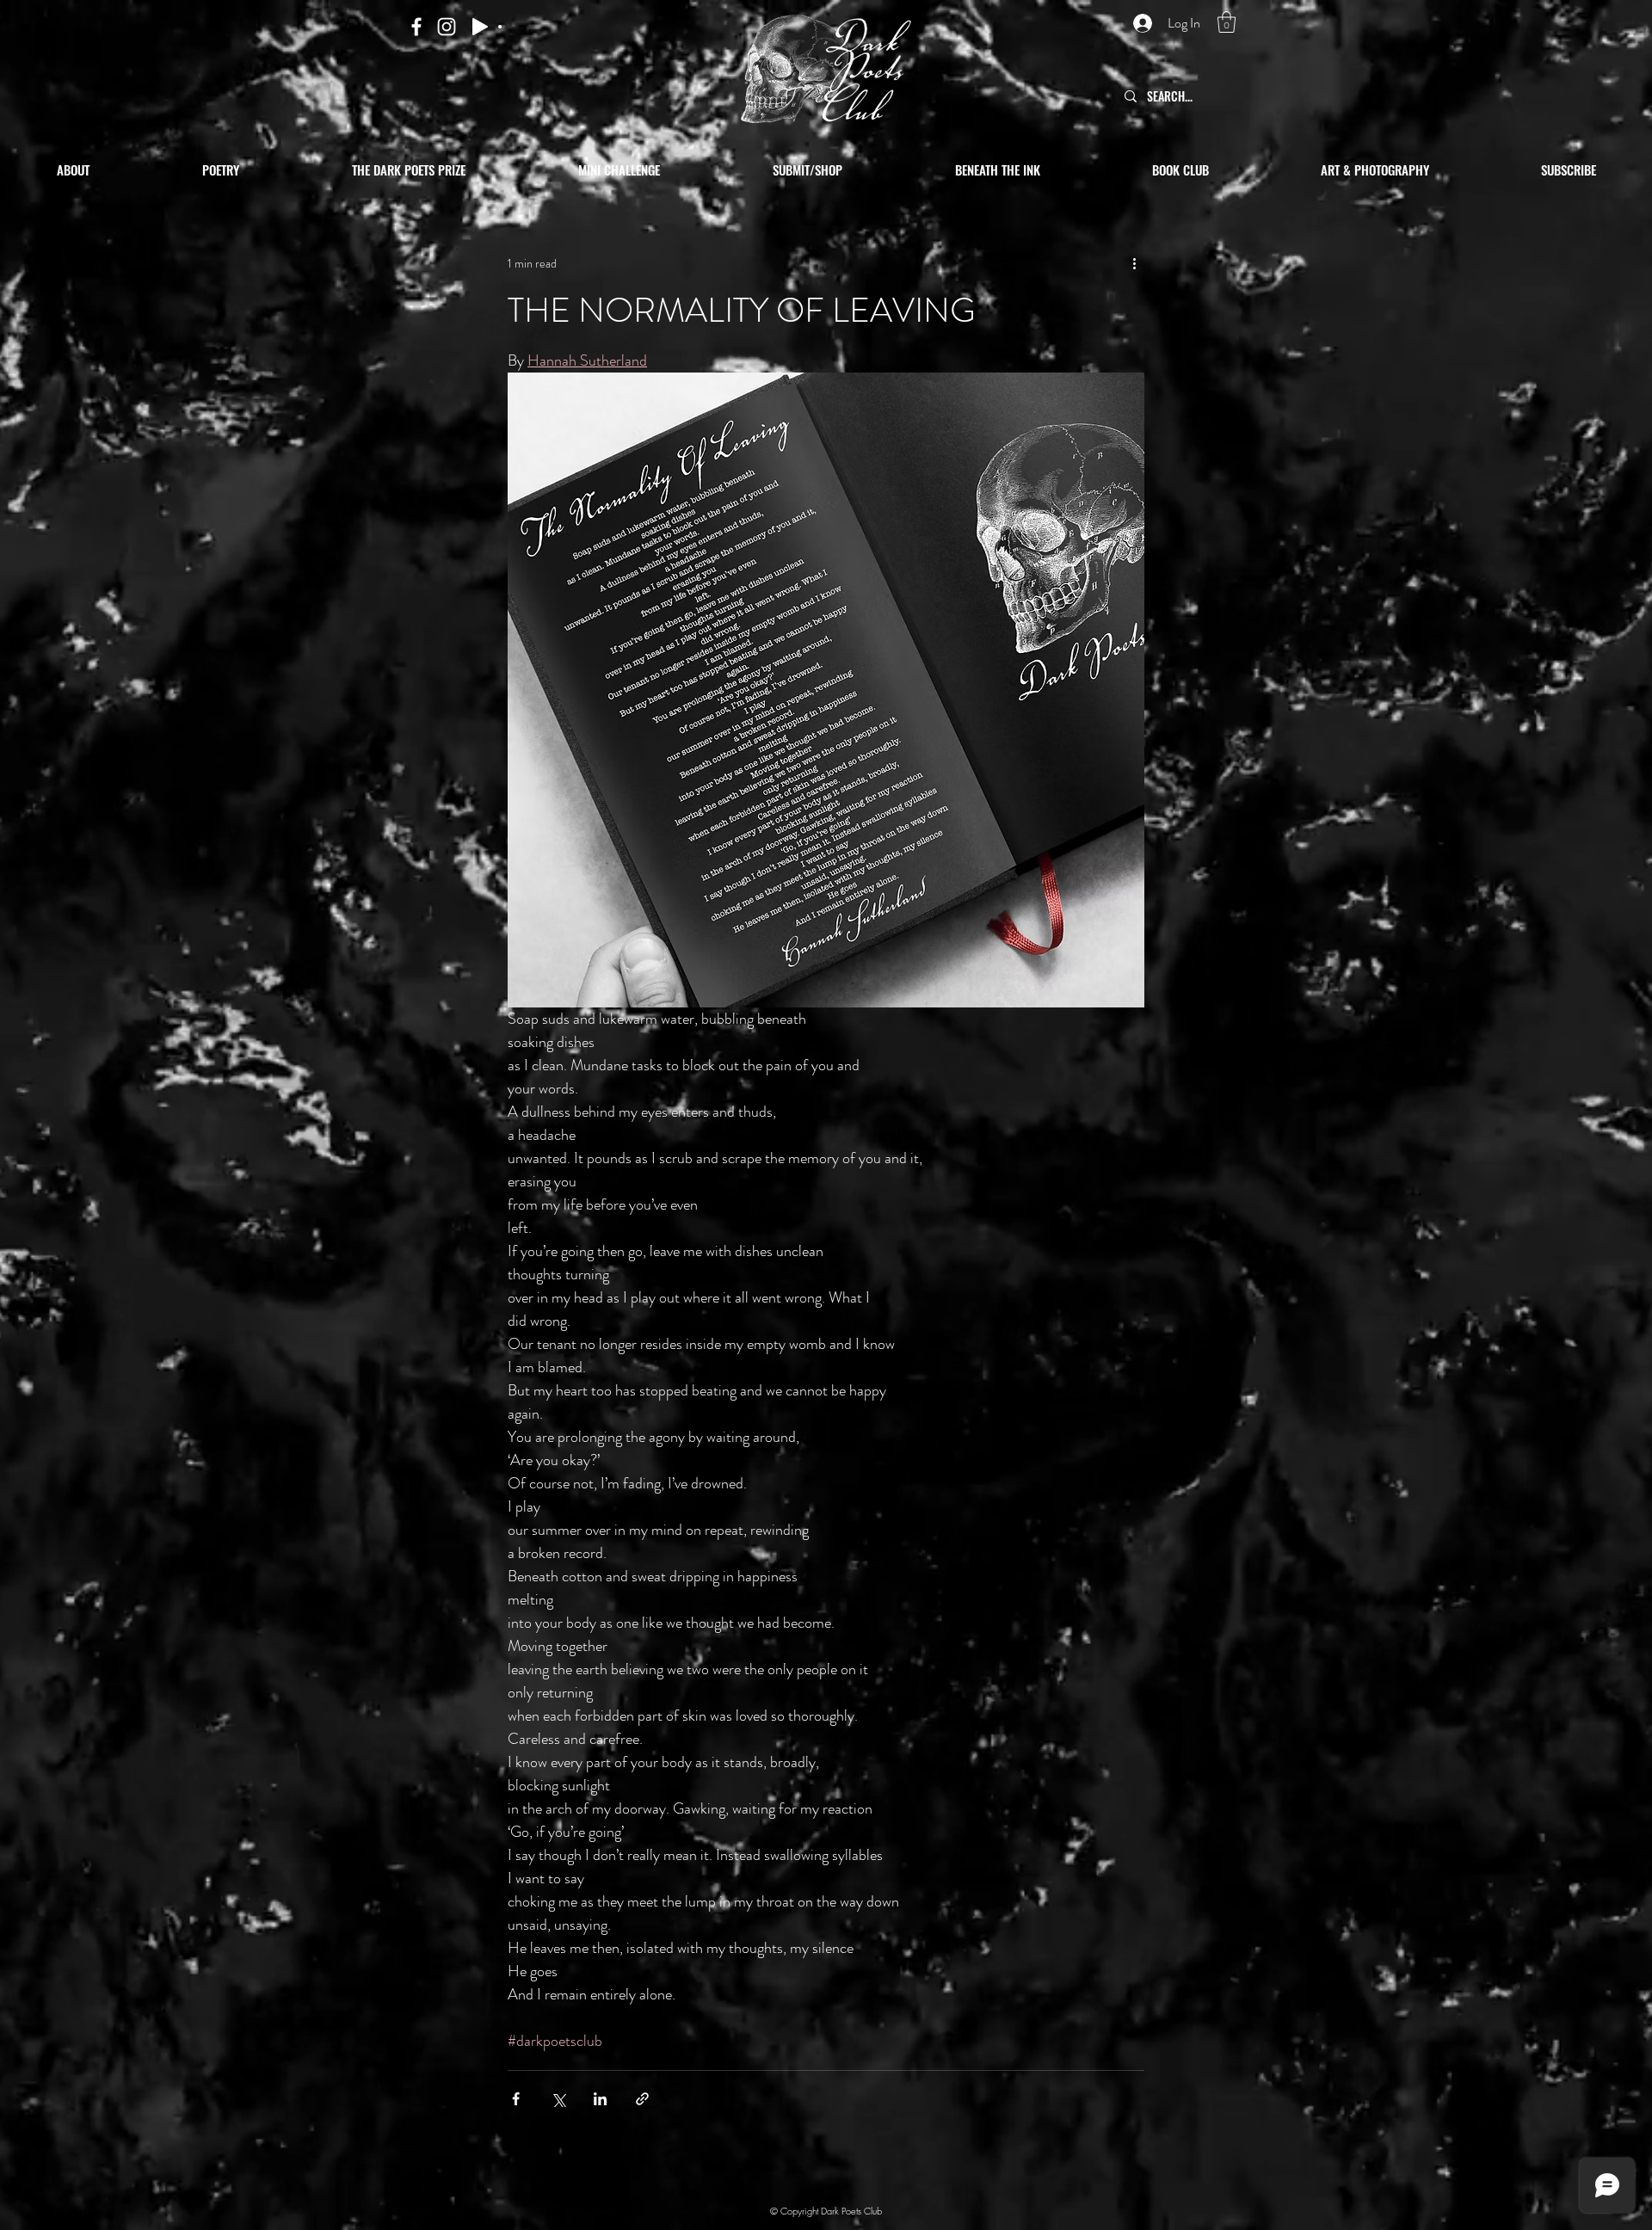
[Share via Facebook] (516, 2099)
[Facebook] (416, 27)
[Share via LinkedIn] (600, 2099)
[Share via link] (642, 2099)
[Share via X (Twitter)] (558, 2099)
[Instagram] (447, 27)
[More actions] (1134, 263)
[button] (1227, 22)
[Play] (480, 27)
